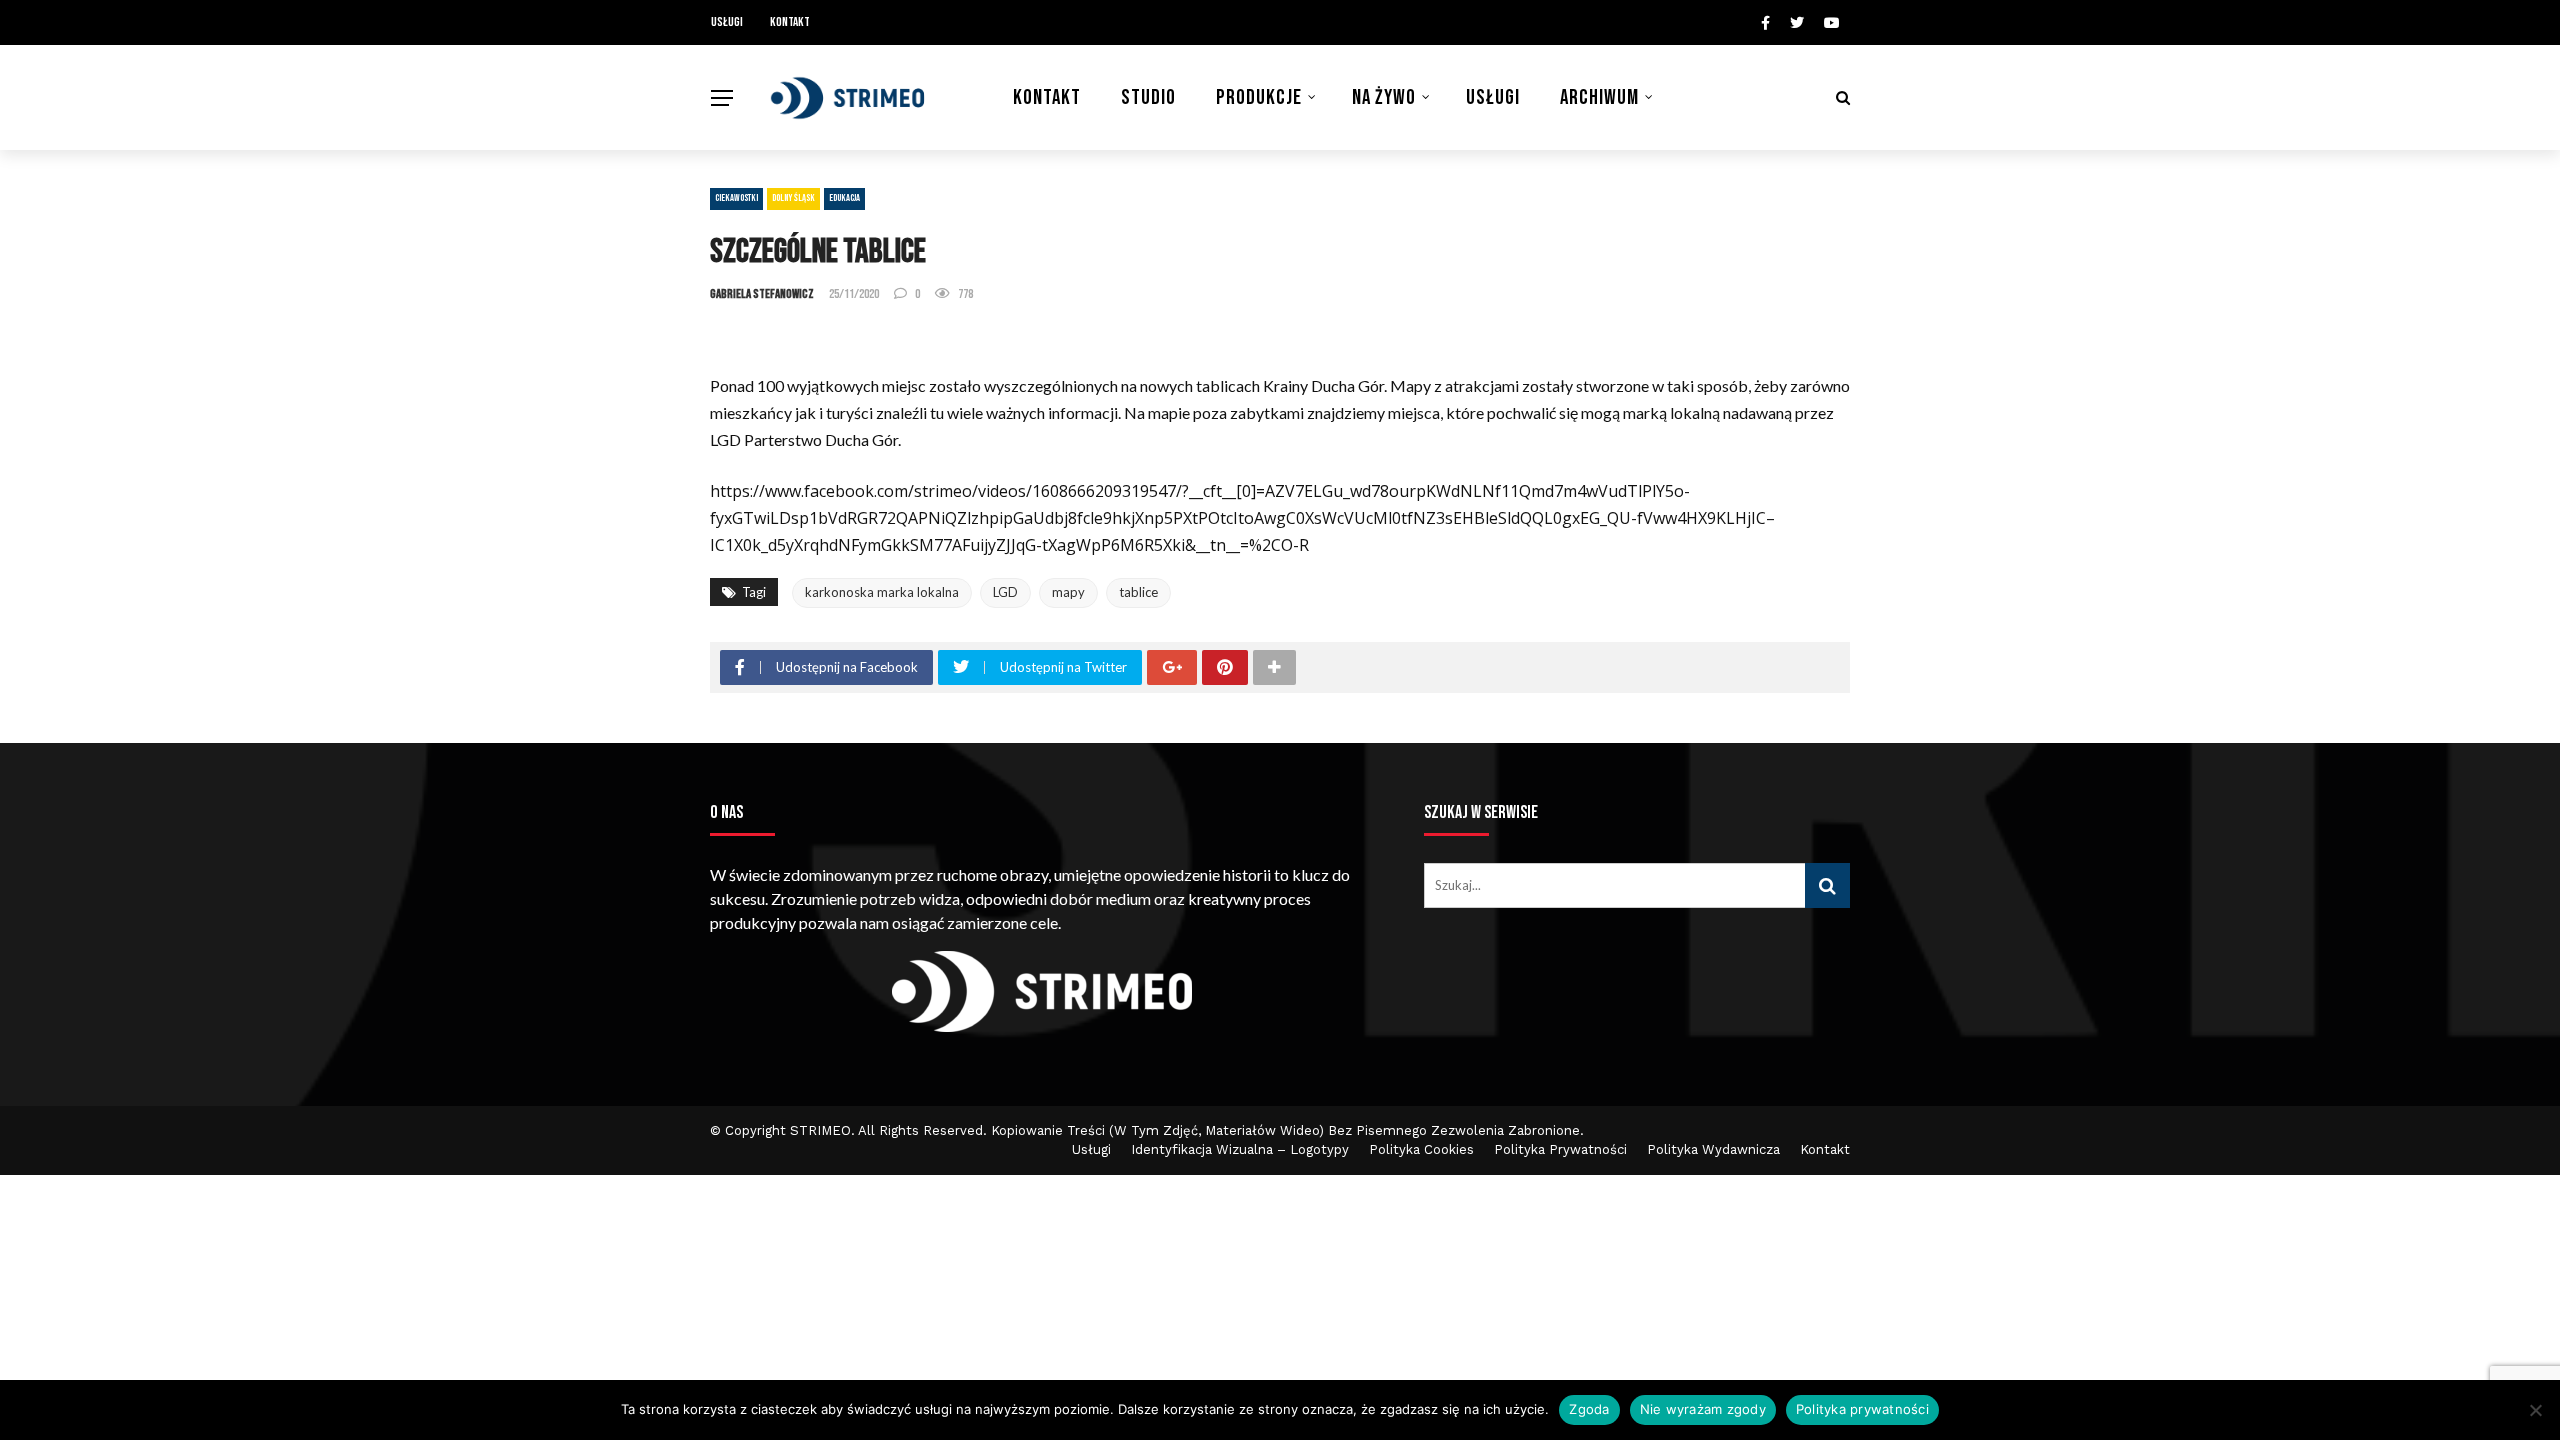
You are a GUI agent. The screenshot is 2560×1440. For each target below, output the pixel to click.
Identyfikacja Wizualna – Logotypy (1240, 1149)
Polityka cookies (1421, 1149)
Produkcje (1259, 97)
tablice (1138, 592)
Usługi (727, 22)
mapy (1068, 592)
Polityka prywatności (1862, 1409)
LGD (1005, 592)
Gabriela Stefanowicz (762, 294)
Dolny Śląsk (793, 198)
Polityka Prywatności (1560, 1149)
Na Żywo (1384, 97)
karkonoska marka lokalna (882, 592)
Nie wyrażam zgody (1703, 1409)
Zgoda (1589, 1409)
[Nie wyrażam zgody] (2535, 1410)
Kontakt (790, 22)
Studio (1148, 97)
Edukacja (844, 198)
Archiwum (1599, 97)
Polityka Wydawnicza (1713, 1149)
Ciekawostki (736, 198)
